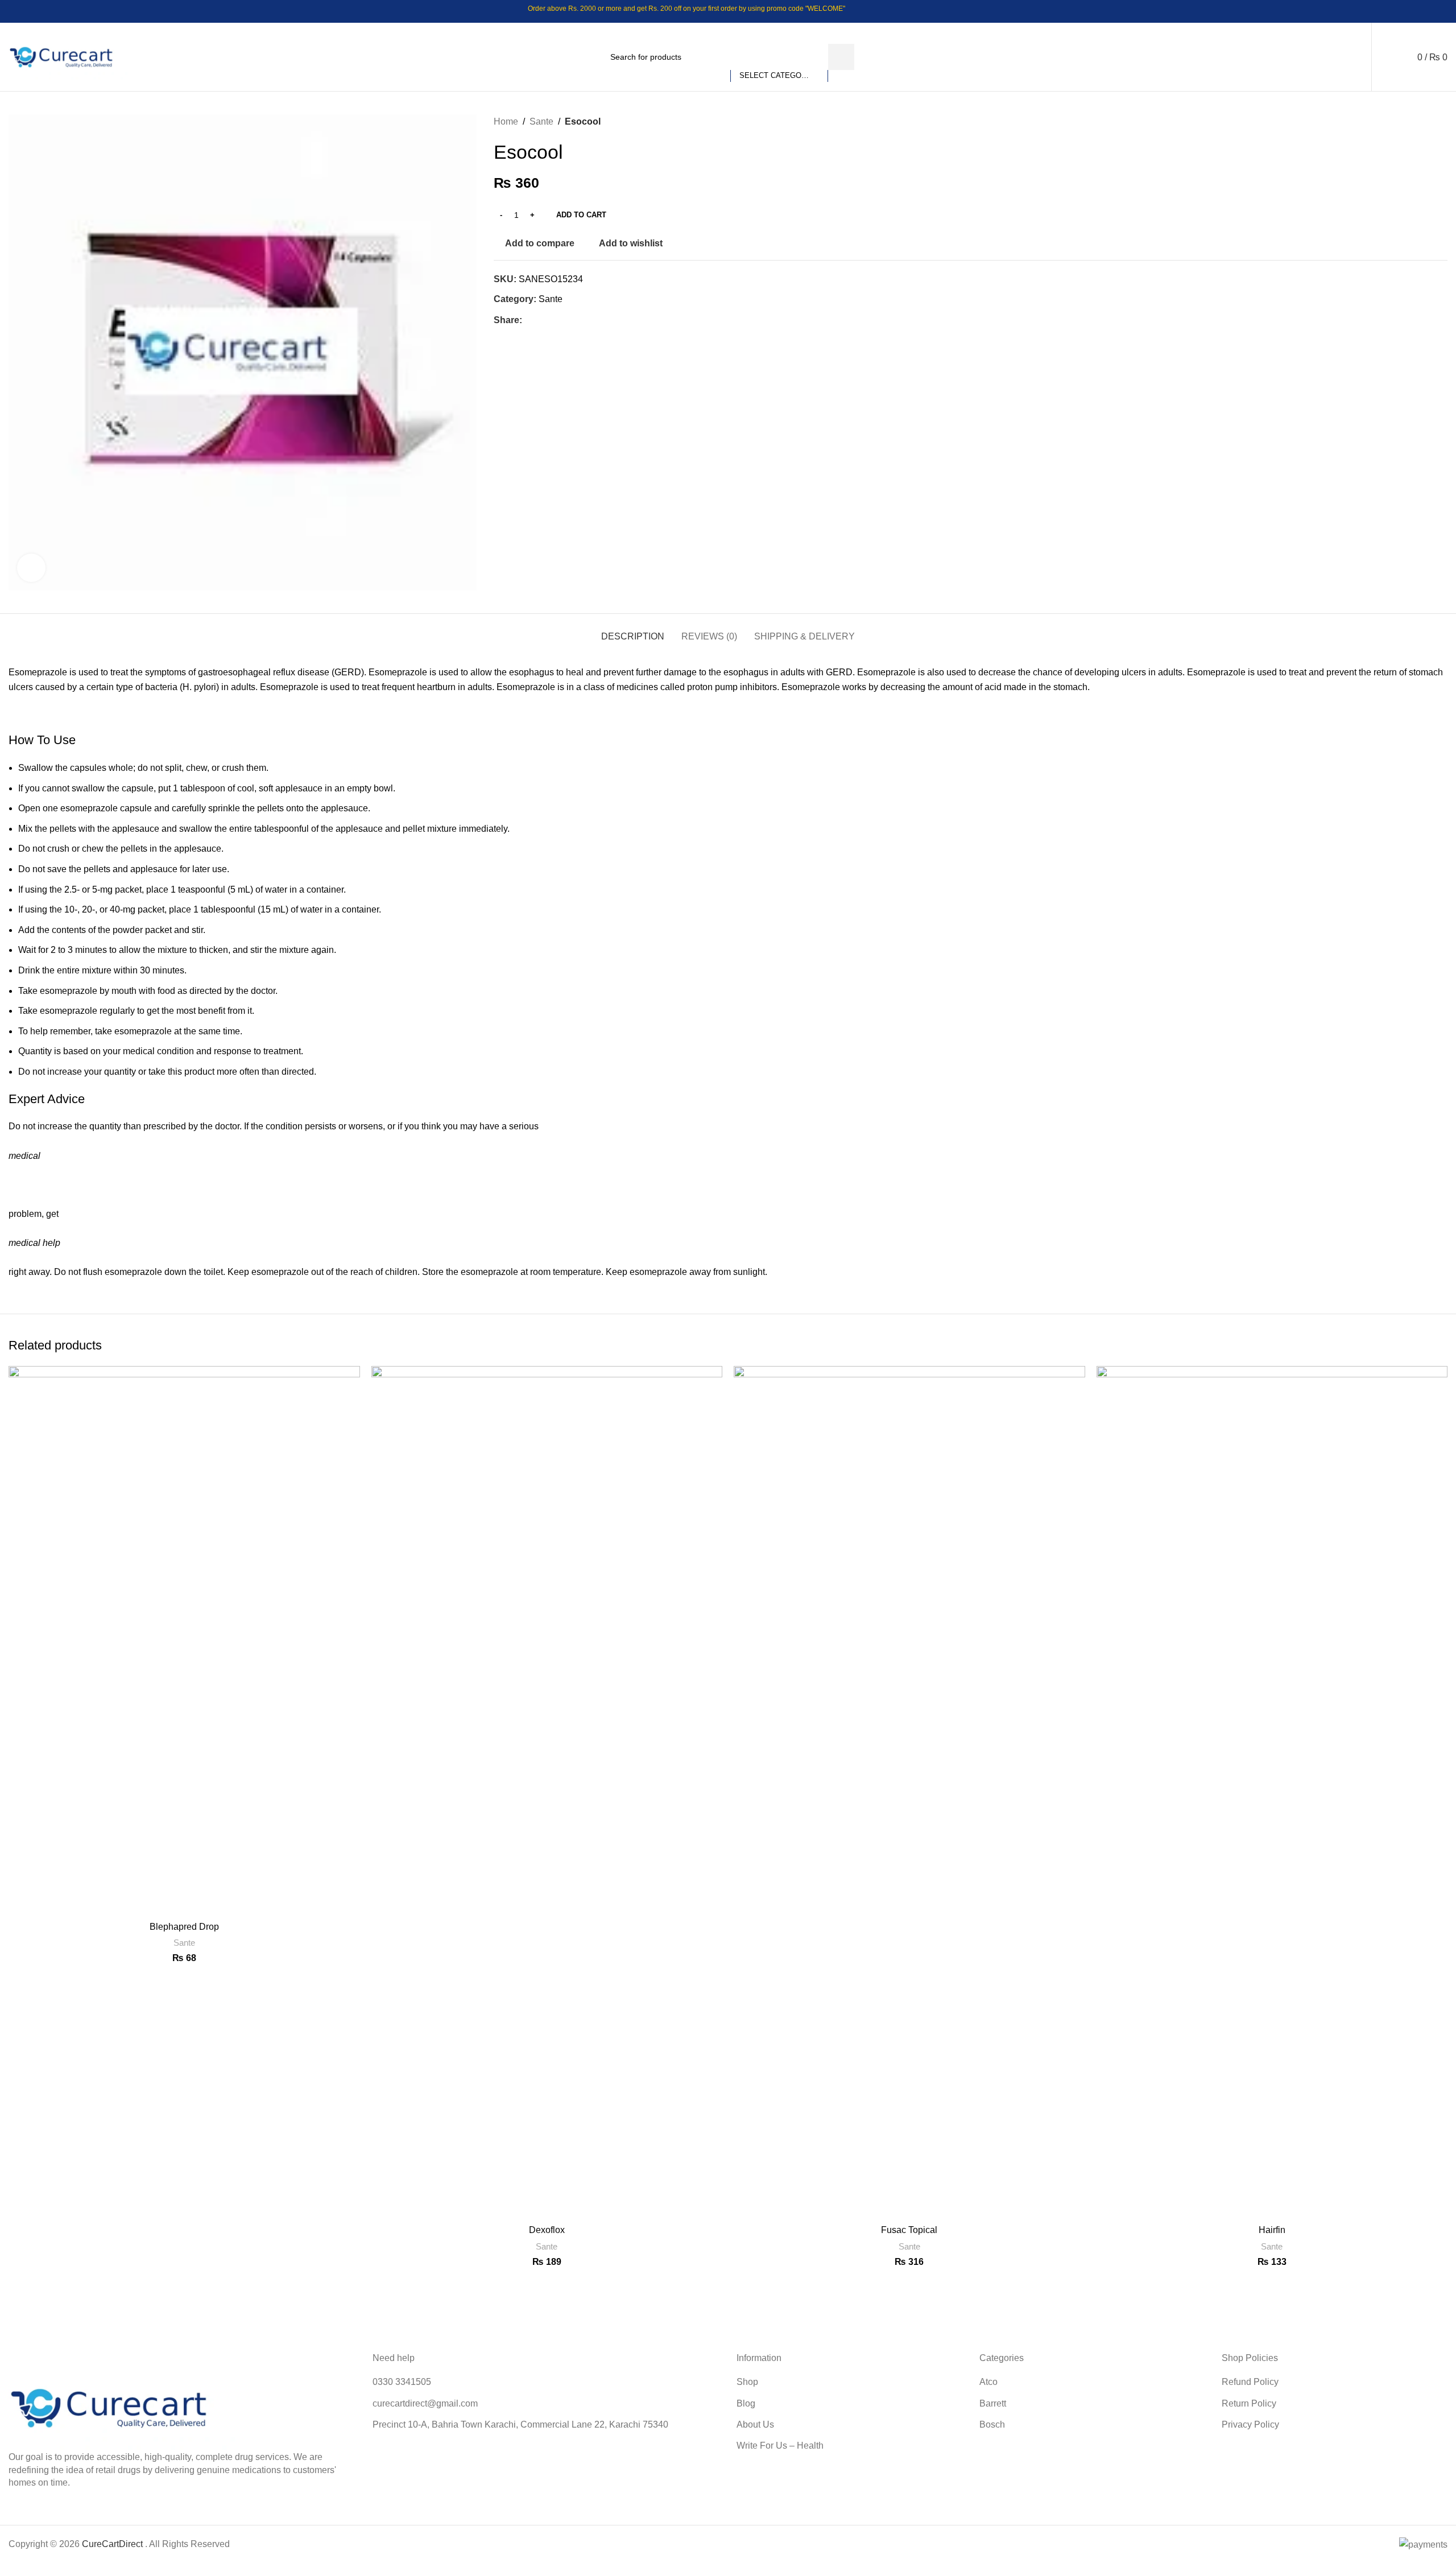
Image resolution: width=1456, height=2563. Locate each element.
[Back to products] (1427, 122)
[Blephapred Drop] (184, 1641)
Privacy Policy (1250, 2424)
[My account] (1361, 57)
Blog (746, 2403)
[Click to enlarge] (31, 568)
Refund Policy (1250, 2382)
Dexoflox (547, 2230)
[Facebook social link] (1382, 11)
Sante (541, 121)
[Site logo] (68, 56)
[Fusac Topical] (909, 1793)
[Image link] (122, 2407)
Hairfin (1272, 2230)
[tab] (633, 631)
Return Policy (1249, 2403)
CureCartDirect (112, 2544)
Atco (988, 2382)
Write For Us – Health (780, 2446)
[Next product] (1441, 122)
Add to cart (581, 215)
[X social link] (1397, 11)
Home (506, 121)
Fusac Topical (909, 2230)
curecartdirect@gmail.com (425, 2403)
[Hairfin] (1272, 1793)
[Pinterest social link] (1411, 11)
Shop (747, 2382)
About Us (755, 2424)
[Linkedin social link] (1426, 11)
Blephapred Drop (184, 1927)
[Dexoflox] (547, 1793)
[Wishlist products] (1388, 57)
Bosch (992, 2424)
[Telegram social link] (1440, 11)
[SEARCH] (841, 57)
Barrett (993, 2403)
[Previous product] (1413, 122)
